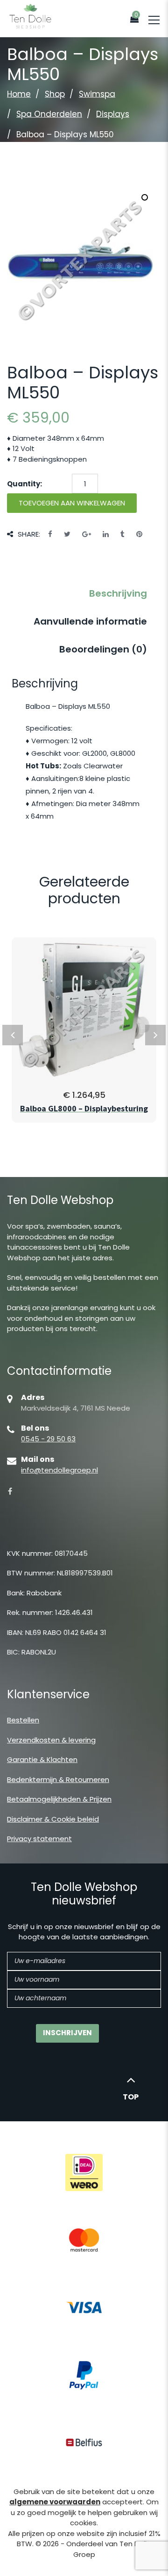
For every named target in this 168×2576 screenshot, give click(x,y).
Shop (55, 94)
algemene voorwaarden (55, 2502)
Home (19, 94)
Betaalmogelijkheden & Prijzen (59, 1799)
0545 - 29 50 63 (48, 1439)
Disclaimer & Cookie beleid (53, 1819)
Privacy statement (39, 1839)
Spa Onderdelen (49, 114)
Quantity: (24, 484)
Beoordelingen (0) (103, 649)
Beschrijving (118, 593)
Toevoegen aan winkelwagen (72, 503)
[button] (145, 197)
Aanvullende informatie (90, 621)
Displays (113, 114)
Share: (29, 534)
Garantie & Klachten (42, 1759)
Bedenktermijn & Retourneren (58, 1779)
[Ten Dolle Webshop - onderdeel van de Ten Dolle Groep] (30, 16)
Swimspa (97, 94)
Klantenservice (48, 1694)
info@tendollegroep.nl (59, 1470)
